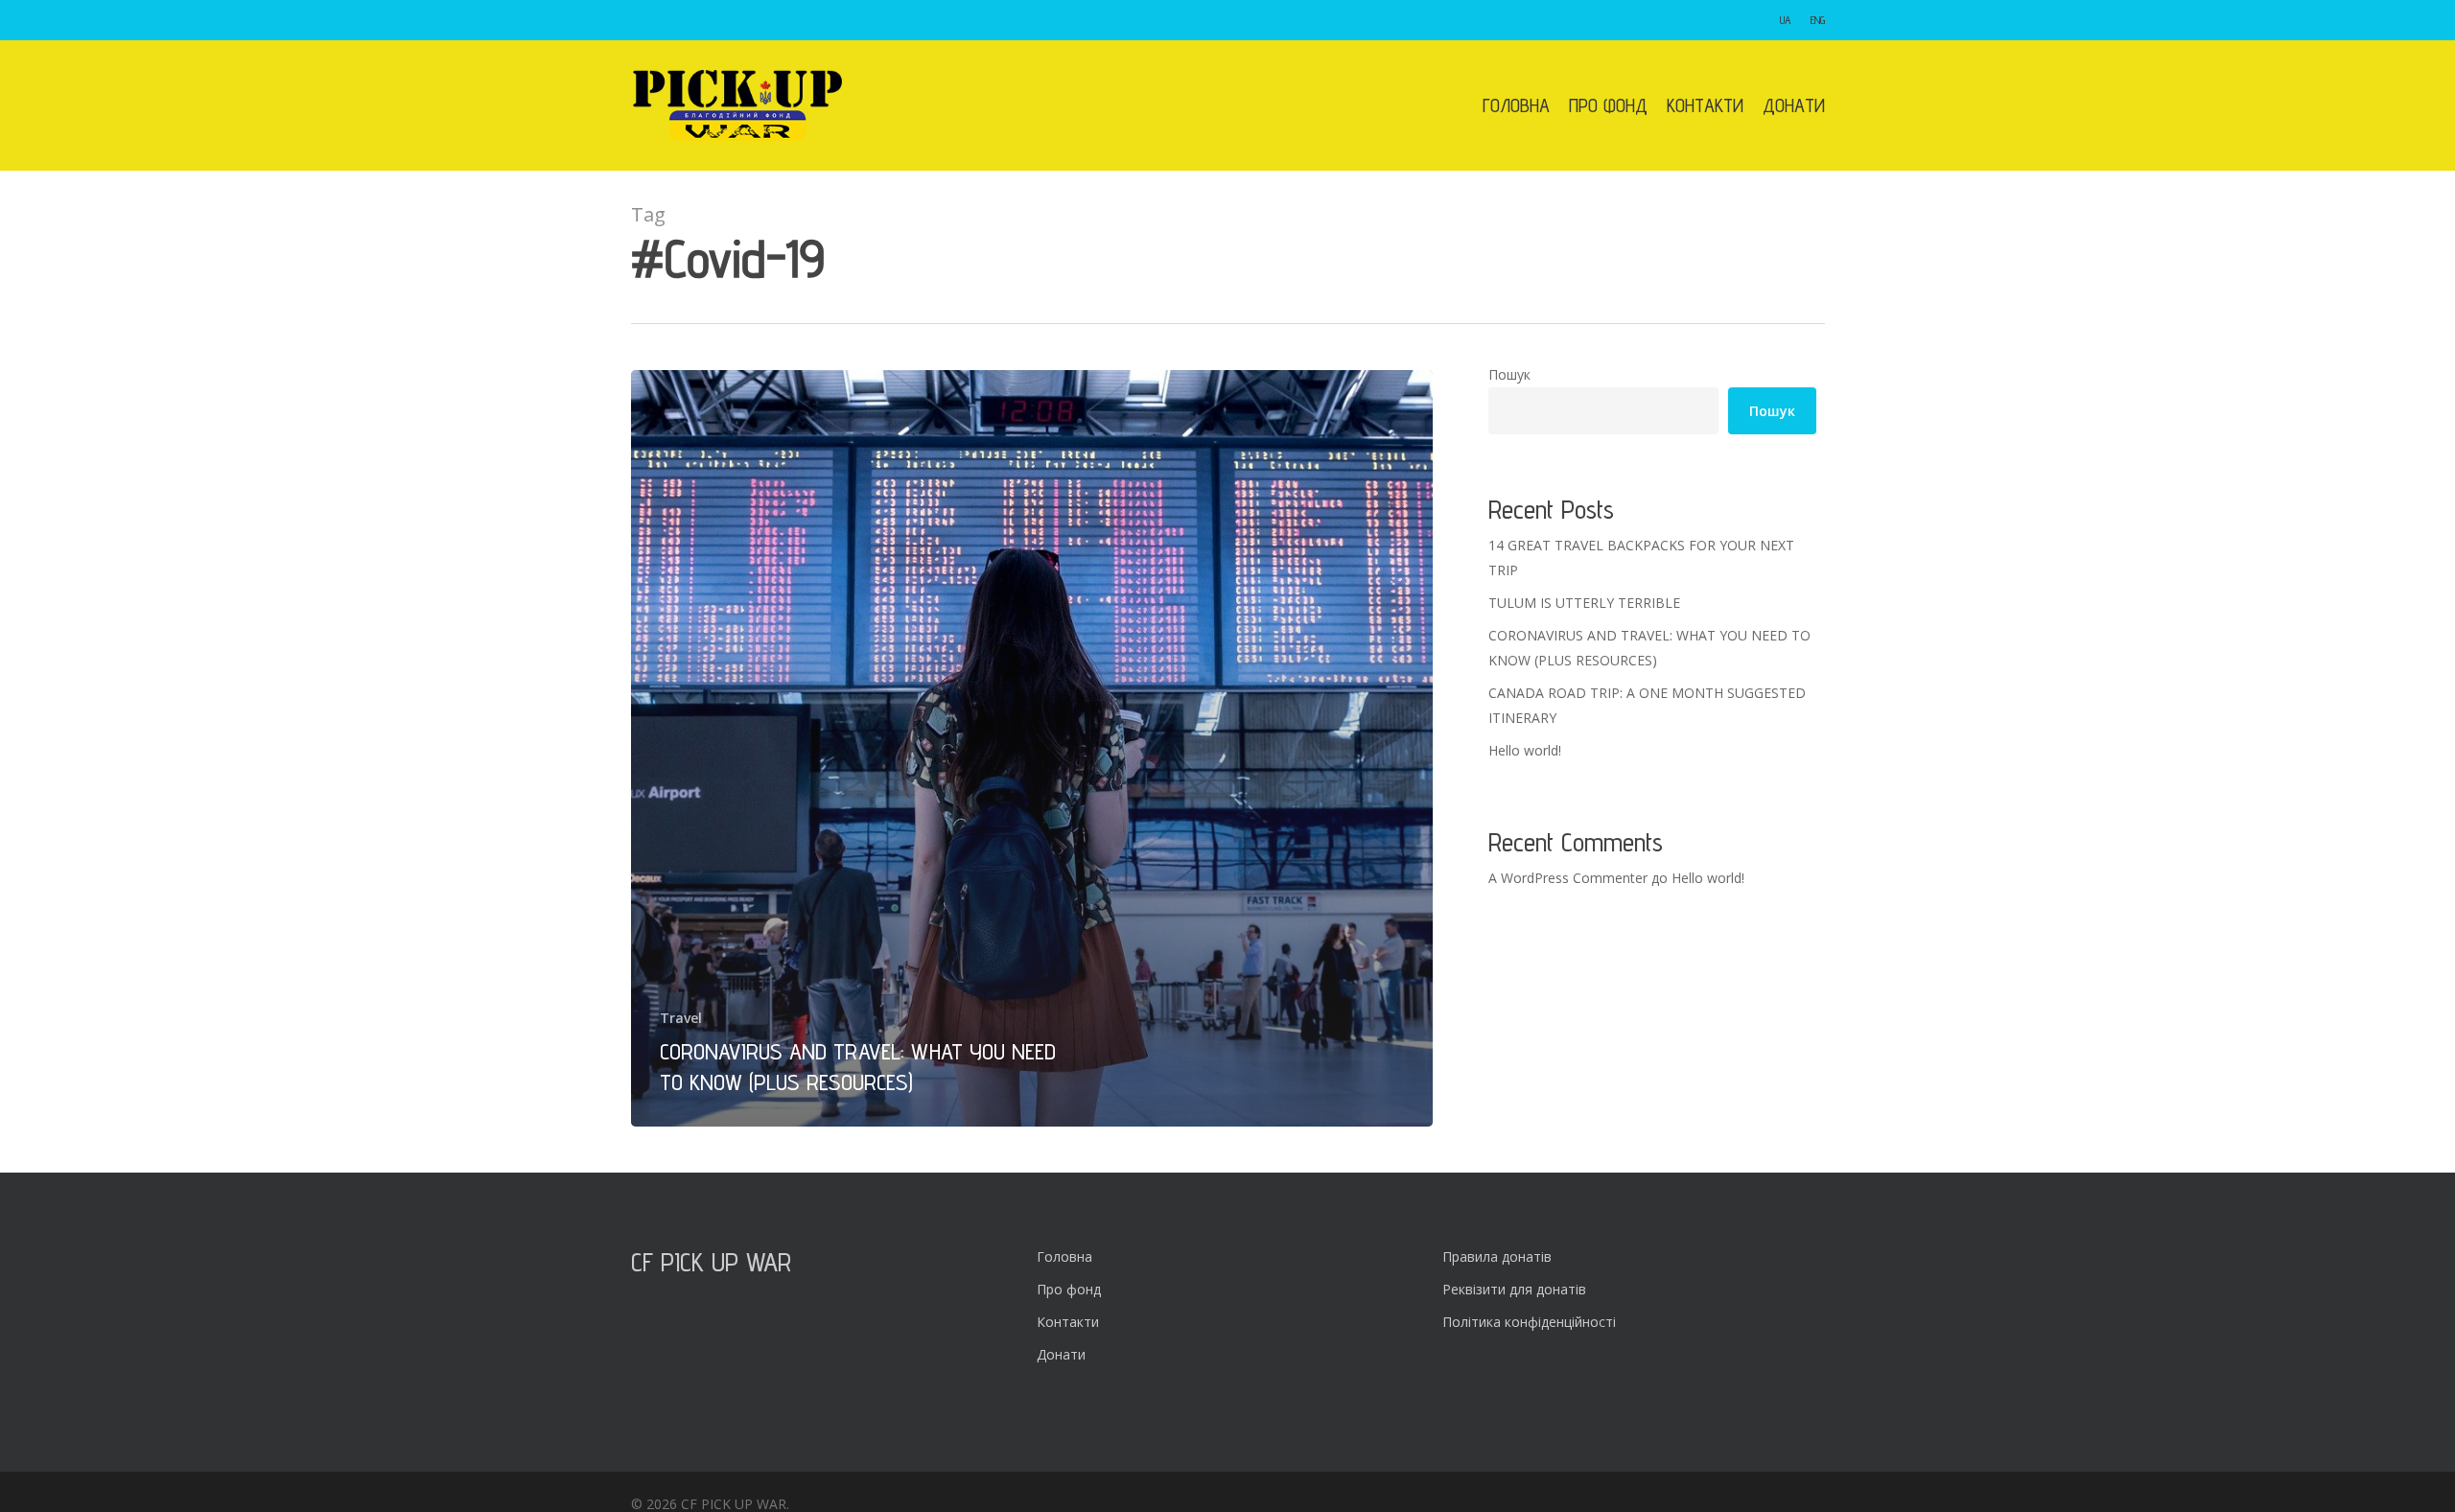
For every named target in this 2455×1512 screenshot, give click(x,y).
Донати (1061, 1354)
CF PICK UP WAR (711, 1261)
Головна (1064, 1256)
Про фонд (1069, 1289)
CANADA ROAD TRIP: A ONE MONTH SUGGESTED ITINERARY (1647, 705)
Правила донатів (1497, 1256)
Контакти (1068, 1322)
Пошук (1509, 374)
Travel (681, 1018)
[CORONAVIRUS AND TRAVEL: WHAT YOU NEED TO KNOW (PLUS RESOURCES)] (1032, 748)
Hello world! (1525, 750)
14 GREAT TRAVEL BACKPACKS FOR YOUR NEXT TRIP (1641, 558)
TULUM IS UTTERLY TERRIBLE (1584, 603)
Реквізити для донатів (1514, 1289)
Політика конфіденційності (1529, 1322)
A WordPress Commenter (1568, 878)
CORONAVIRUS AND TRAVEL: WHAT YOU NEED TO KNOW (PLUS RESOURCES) (1649, 648)
